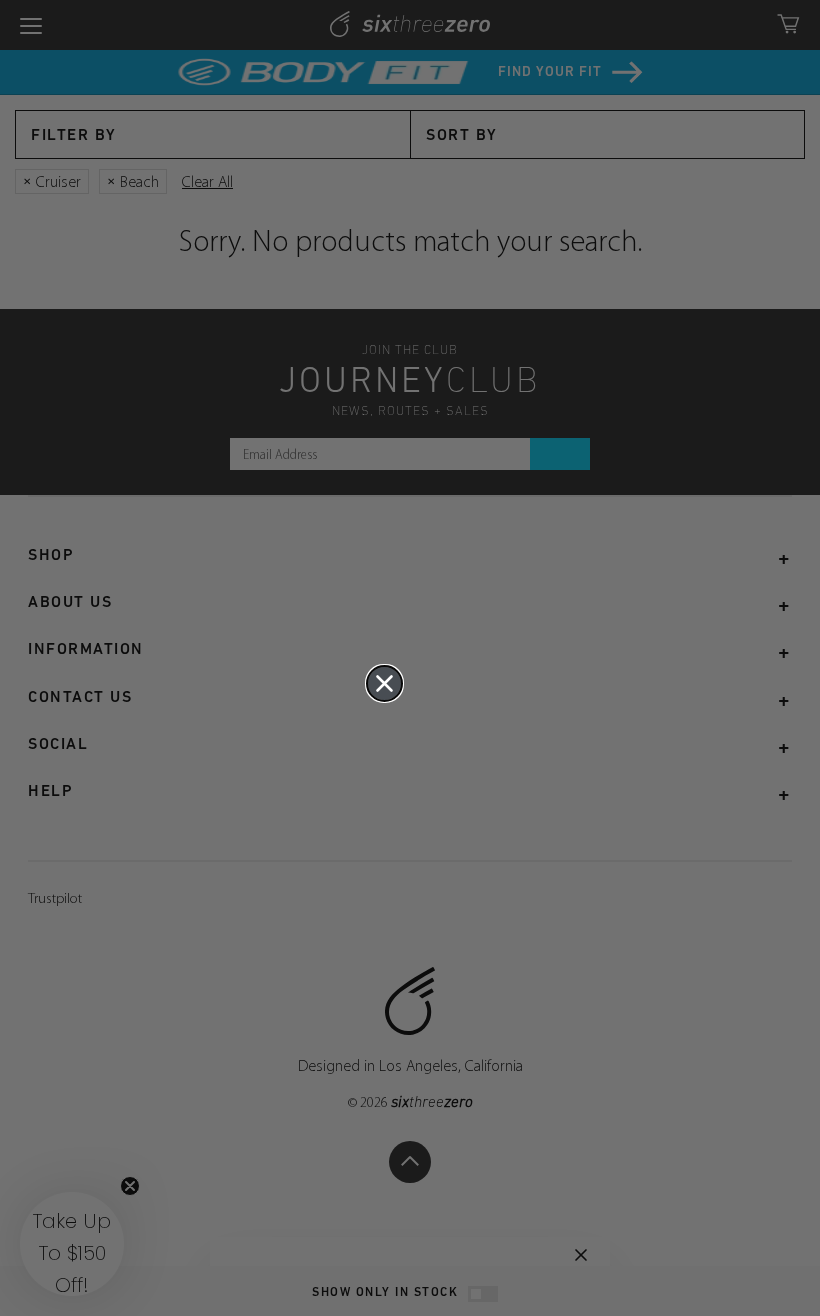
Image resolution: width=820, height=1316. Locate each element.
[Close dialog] (384, 683)
